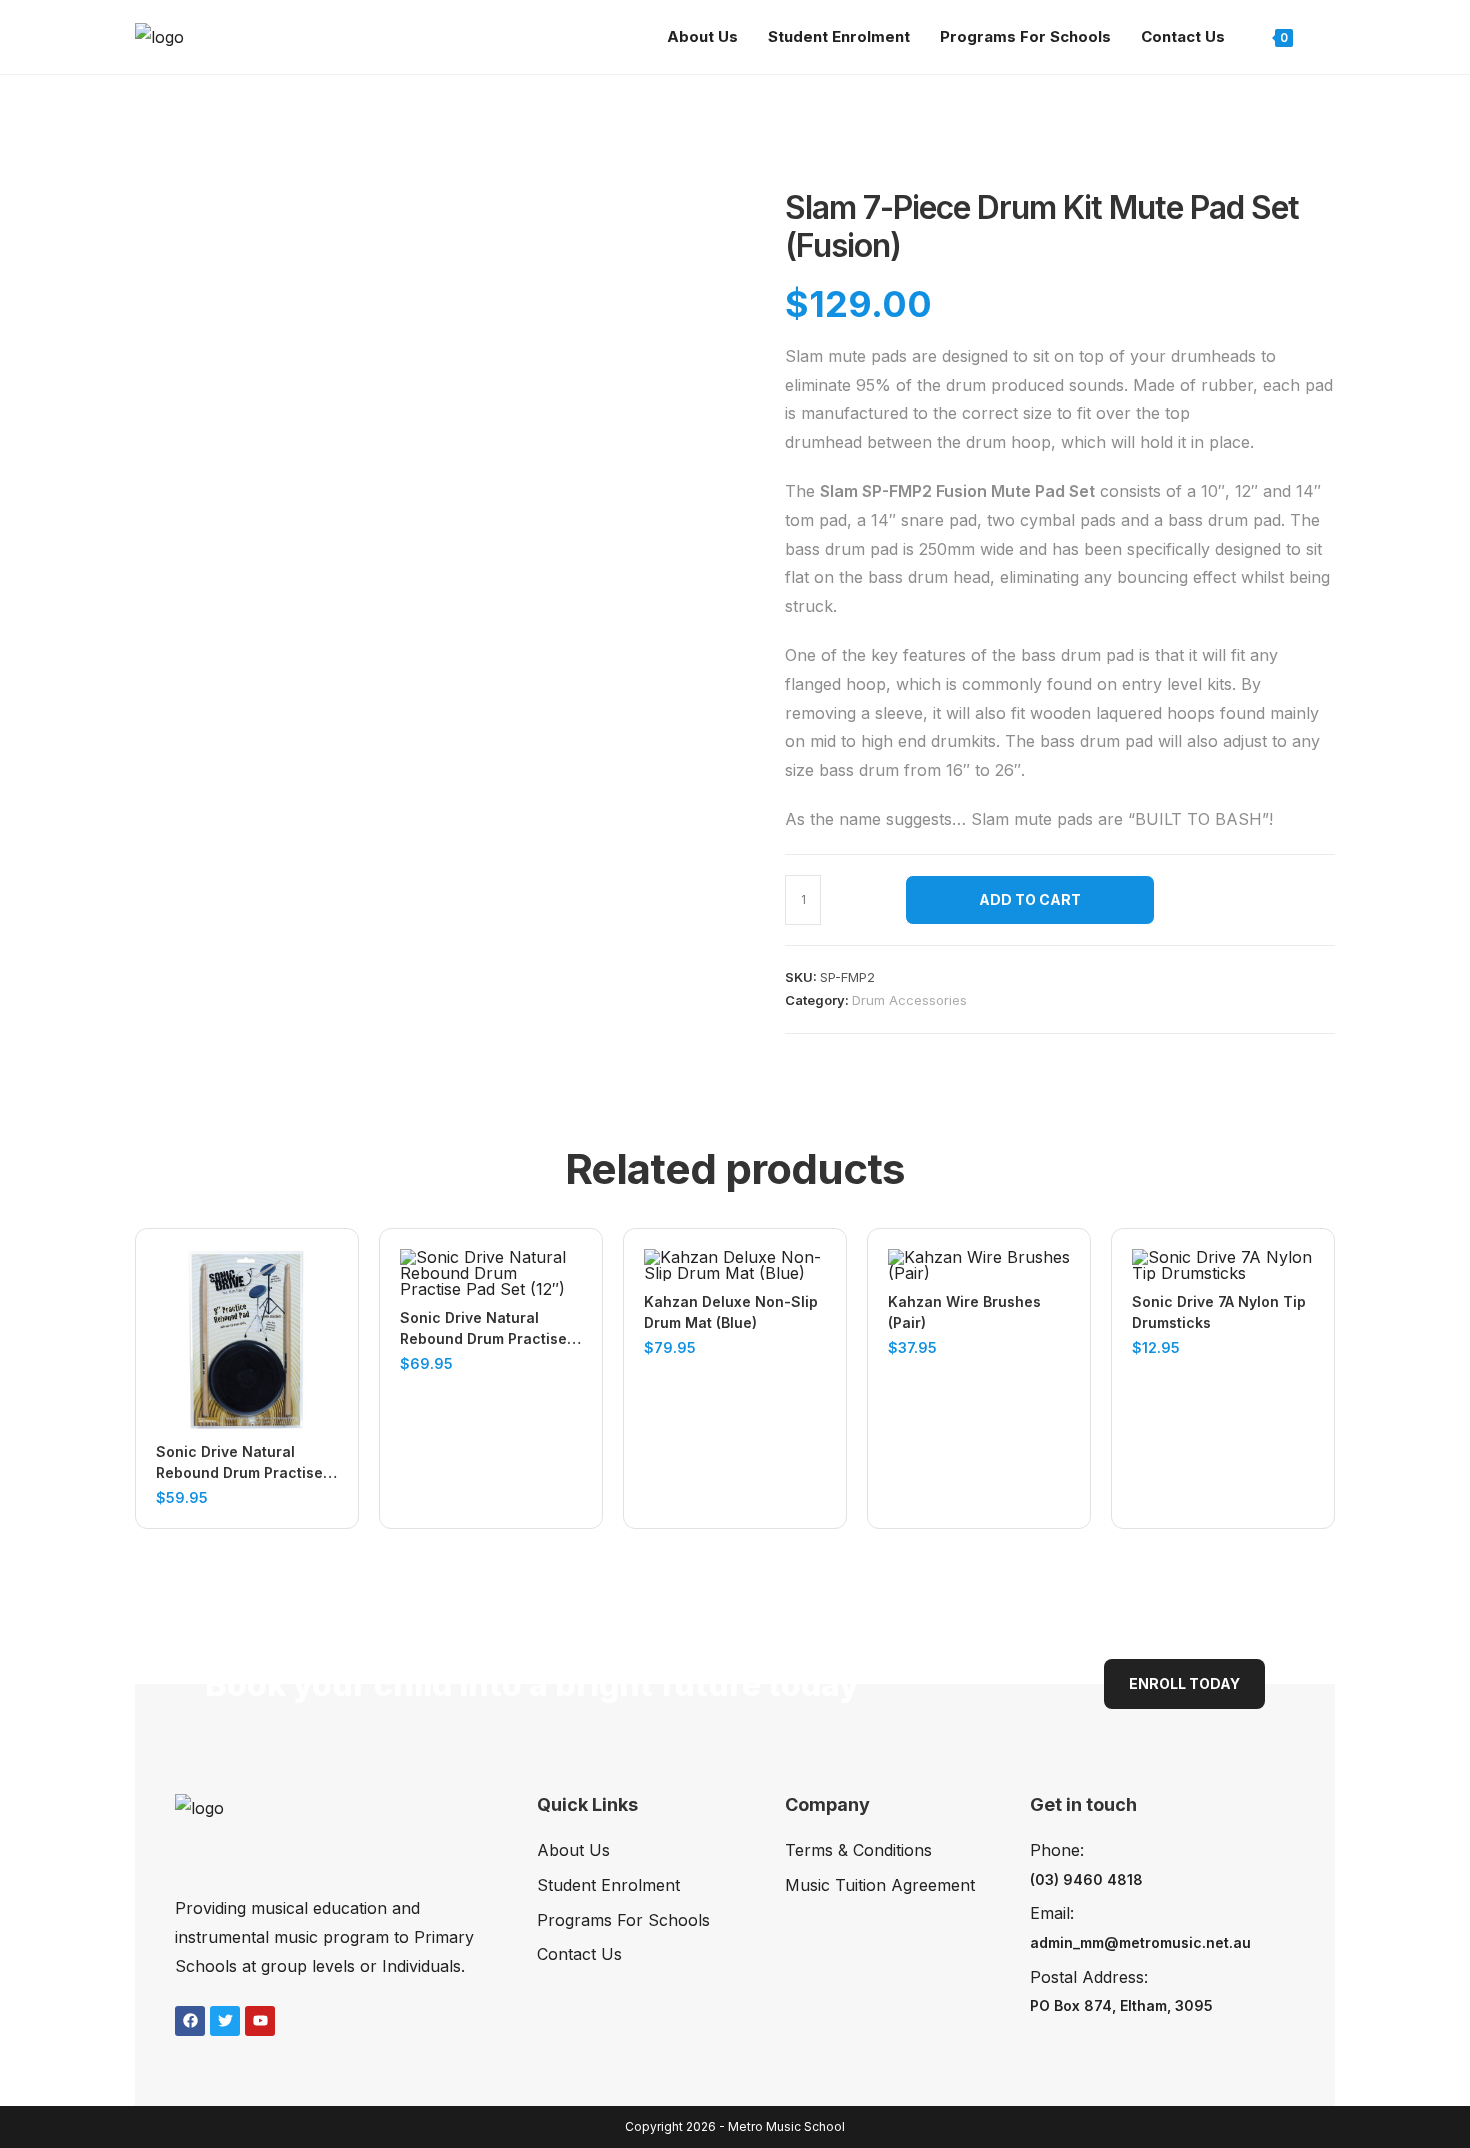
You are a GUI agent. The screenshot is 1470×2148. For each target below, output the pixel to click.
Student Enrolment (608, 1885)
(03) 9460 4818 (1086, 1879)
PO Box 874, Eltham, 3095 (1121, 2005)
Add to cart (1030, 899)
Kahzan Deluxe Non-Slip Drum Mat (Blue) (731, 1312)
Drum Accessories (909, 1000)
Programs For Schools (623, 1920)
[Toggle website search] (1329, 37)
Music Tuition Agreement (880, 1885)
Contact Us (579, 1954)
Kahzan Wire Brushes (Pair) (964, 1312)
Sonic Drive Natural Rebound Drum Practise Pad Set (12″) (483, 1329)
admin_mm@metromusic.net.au (1140, 1942)
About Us (573, 1850)
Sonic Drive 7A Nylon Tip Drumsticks (1219, 1312)
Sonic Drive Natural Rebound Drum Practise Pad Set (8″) (239, 1463)
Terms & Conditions (858, 1850)
